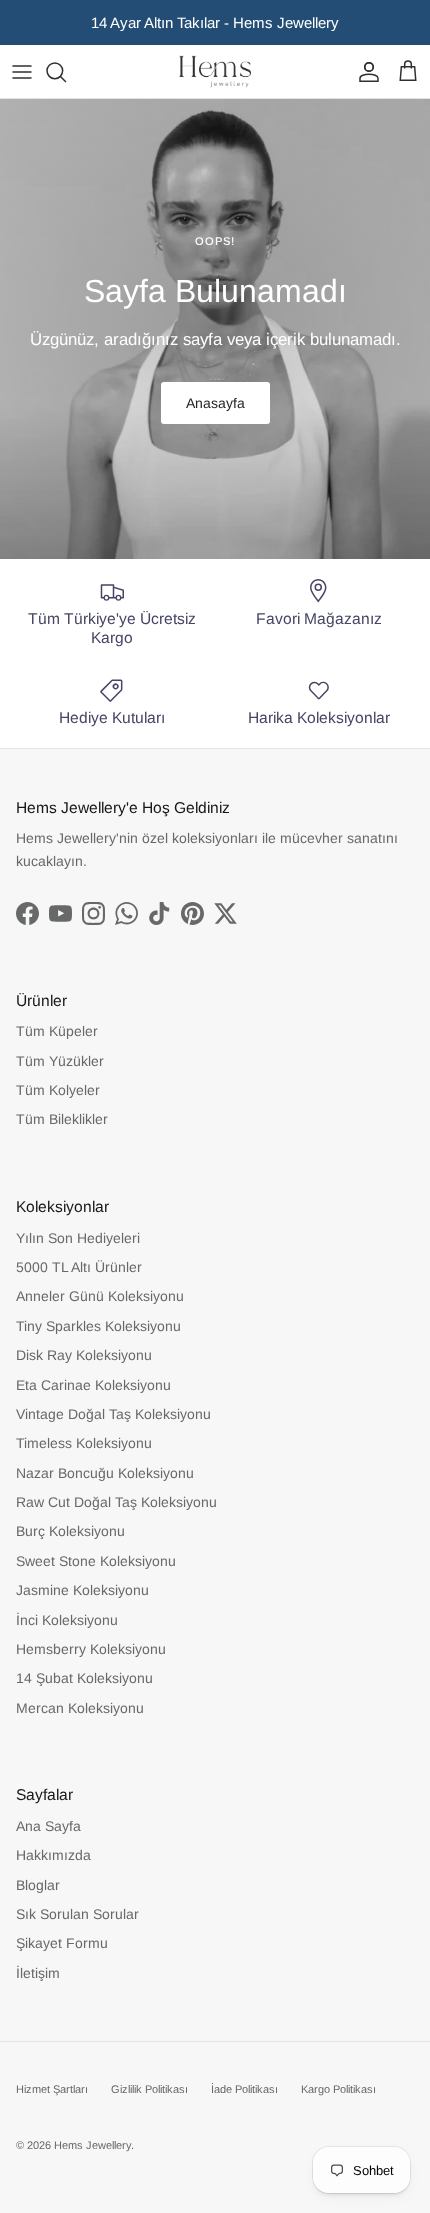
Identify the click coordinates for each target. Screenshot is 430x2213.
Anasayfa (215, 403)
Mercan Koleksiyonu (80, 1708)
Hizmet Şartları (52, 2089)
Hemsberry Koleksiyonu (91, 1649)
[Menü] (22, 72)
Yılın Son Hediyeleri (78, 1238)
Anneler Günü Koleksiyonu (100, 1296)
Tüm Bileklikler (62, 1119)
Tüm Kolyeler (58, 1090)
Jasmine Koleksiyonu (82, 1590)
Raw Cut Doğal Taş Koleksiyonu (116, 1502)
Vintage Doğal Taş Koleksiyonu (113, 1414)
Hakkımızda (53, 1855)
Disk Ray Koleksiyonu (84, 1355)
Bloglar (38, 1885)
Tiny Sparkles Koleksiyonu (98, 1326)
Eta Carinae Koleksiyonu (93, 1385)
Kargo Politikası (338, 2089)
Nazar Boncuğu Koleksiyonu (105, 1473)
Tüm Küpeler (57, 1031)
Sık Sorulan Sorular (77, 1914)
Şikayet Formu (62, 1943)
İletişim (38, 1973)
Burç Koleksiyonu (70, 1531)
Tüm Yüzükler (60, 1061)
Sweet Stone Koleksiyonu (96, 1561)
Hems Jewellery (92, 2145)
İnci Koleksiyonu (67, 1620)
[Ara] (66, 72)
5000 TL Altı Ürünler (79, 1267)
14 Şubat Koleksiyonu (84, 1678)
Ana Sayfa (48, 1826)
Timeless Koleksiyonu (84, 1443)
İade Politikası (244, 2089)
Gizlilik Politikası (149, 2089)
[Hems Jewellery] (215, 71)
